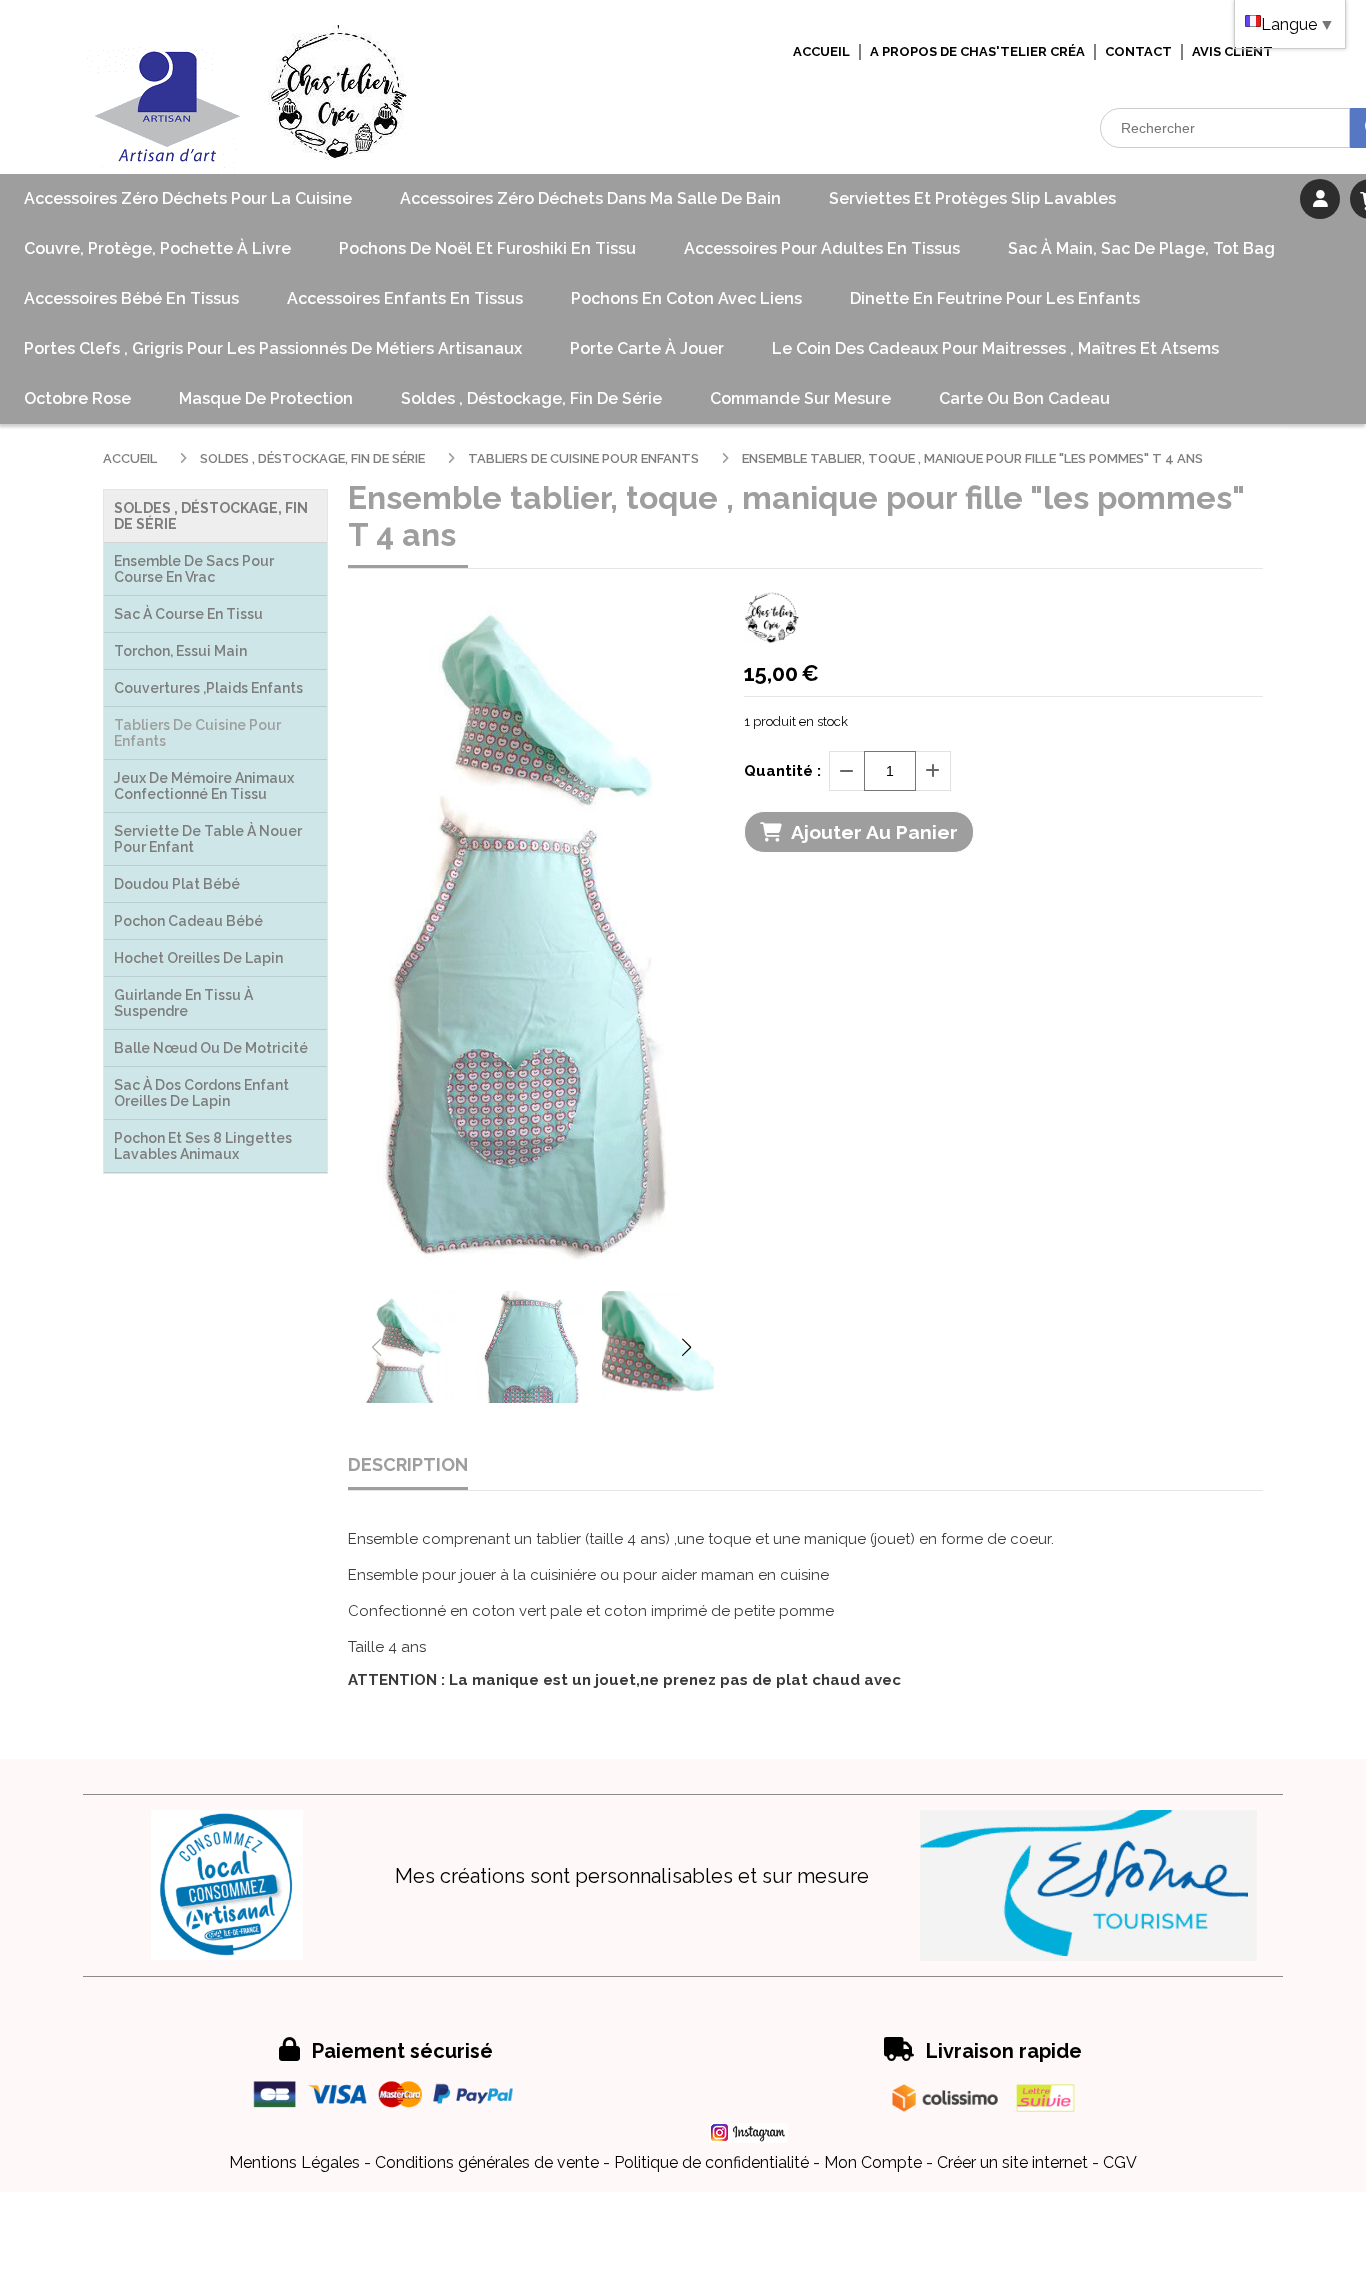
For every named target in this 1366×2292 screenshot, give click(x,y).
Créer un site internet (1012, 2162)
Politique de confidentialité (711, 2162)
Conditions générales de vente (487, 2162)
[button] (686, 1347)
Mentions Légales (294, 2162)
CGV (1120, 2162)
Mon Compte (873, 2162)
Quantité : (782, 771)
